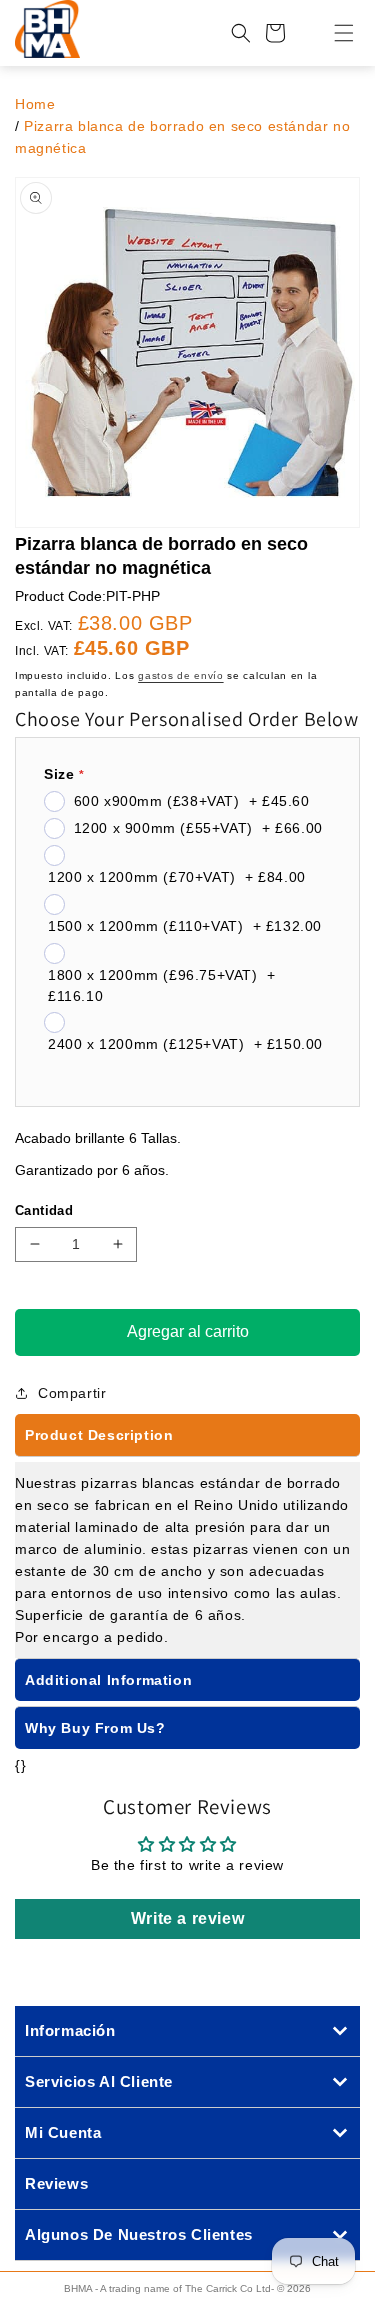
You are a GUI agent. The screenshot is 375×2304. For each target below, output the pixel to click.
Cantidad (44, 1210)
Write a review (187, 1918)
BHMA (78, 2288)
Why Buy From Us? (95, 1728)
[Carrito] (275, 33)
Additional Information (108, 1680)
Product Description (99, 1435)
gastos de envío (181, 675)
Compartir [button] (72, 1393)
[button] (332, 33)
